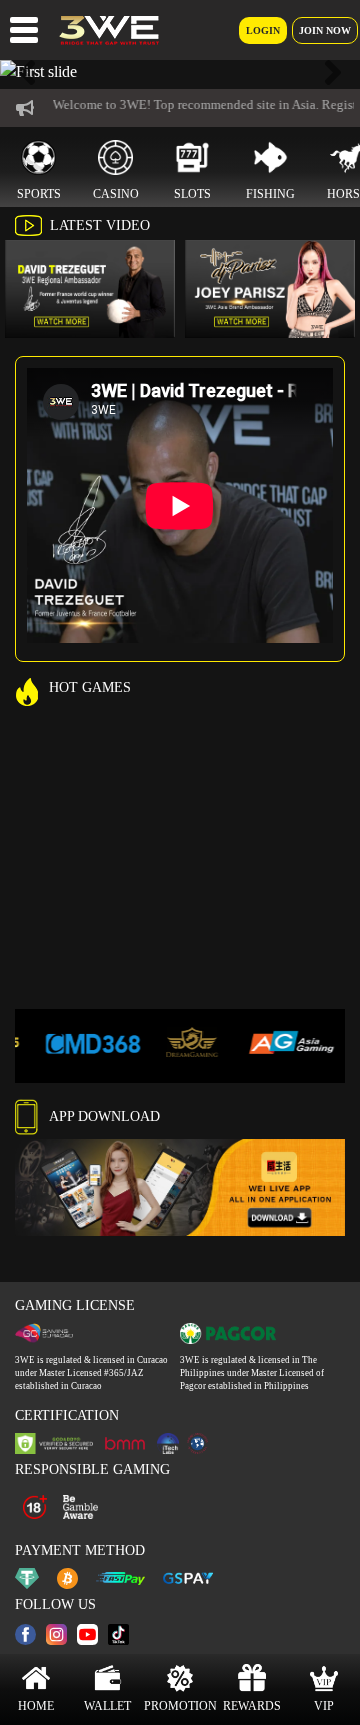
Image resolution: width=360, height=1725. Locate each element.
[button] (27, 72)
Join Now (325, 30)
